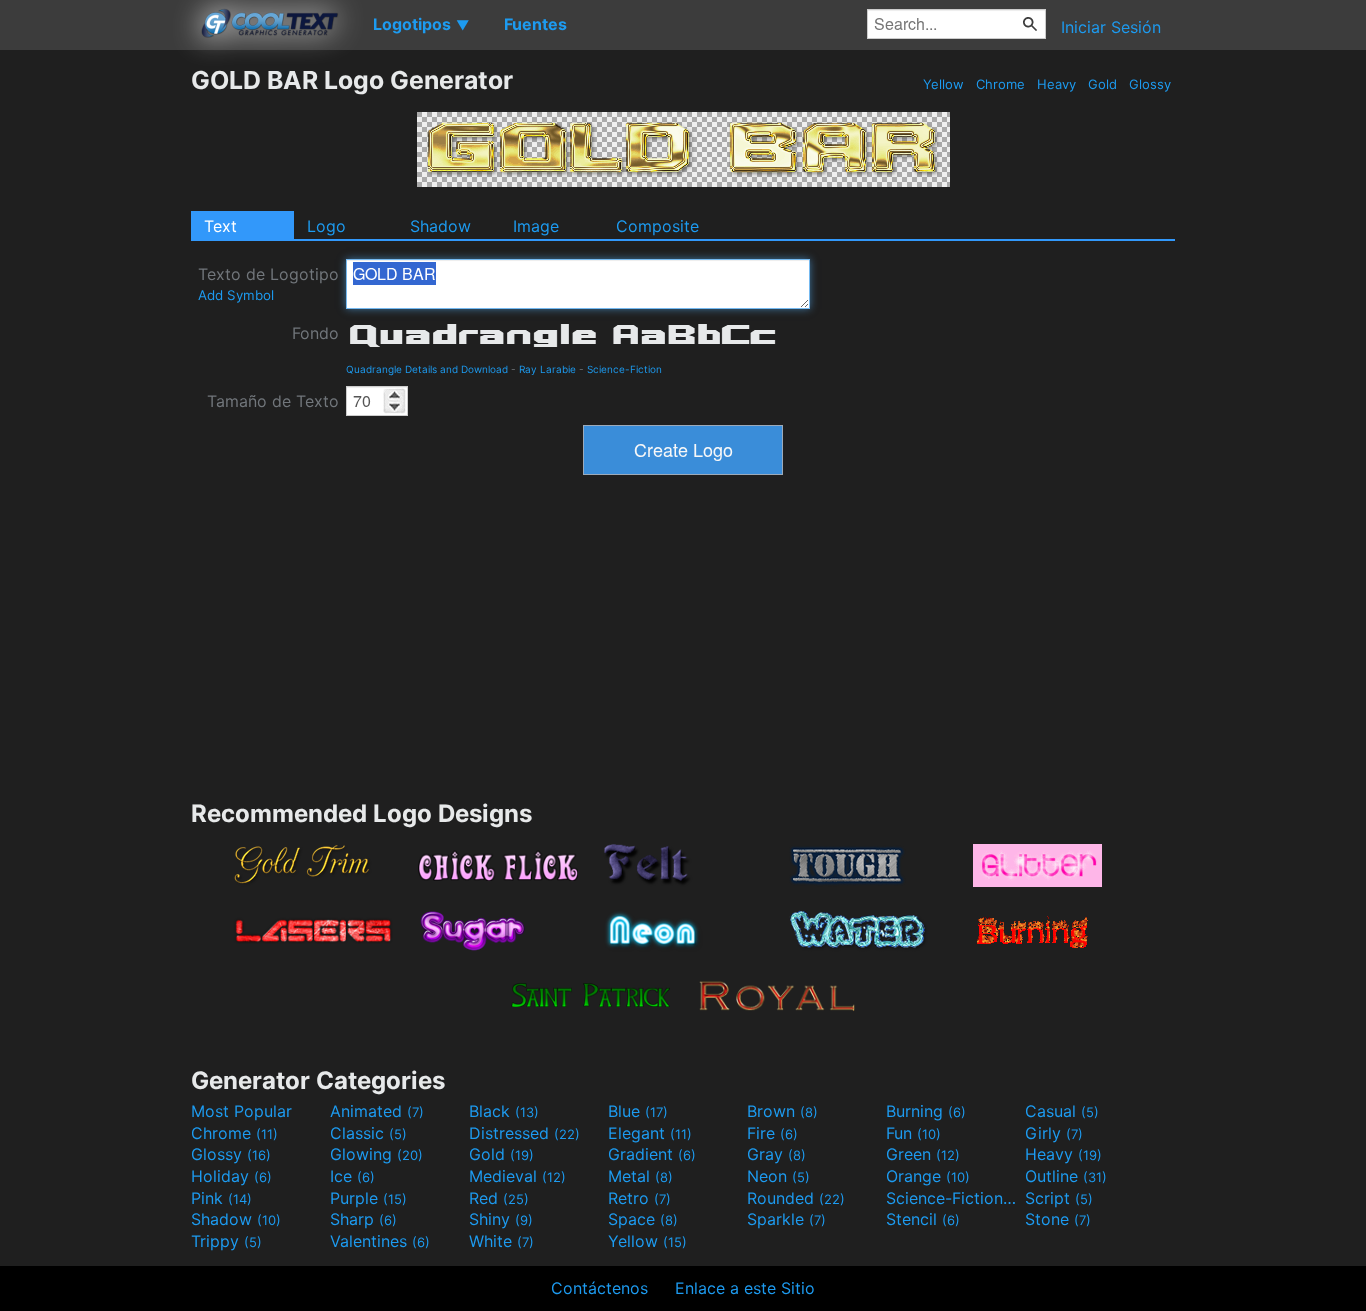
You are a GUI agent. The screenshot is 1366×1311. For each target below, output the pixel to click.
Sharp (363, 1219)
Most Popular (241, 1111)
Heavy (1056, 84)
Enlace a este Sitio (745, 1288)
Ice (352, 1176)
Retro (639, 1198)
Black (504, 1111)
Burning (926, 1111)
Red (499, 1198)
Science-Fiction (624, 369)
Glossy (1150, 84)
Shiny (501, 1219)
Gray (776, 1154)
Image (536, 226)
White (501, 1241)
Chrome (1000, 84)
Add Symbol (236, 295)
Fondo (315, 333)
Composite (657, 226)
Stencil (923, 1219)
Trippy (226, 1241)
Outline (1066, 1176)
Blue (638, 1111)
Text (220, 226)
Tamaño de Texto (273, 401)
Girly (1054, 1133)
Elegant (650, 1133)
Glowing (376, 1154)
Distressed (524, 1133)
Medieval (517, 1176)
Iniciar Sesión (1111, 27)
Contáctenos (599, 1288)
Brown (782, 1111)
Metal (640, 1176)
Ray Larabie (547, 369)
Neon (778, 1176)
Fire (772, 1133)
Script (1059, 1198)
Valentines (380, 1241)
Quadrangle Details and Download (427, 369)
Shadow (440, 226)
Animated (377, 1111)
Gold (1102, 84)
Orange (928, 1176)
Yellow (943, 84)
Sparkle (786, 1219)
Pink (221, 1198)
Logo (326, 226)
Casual (1062, 1111)
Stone (1058, 1219)
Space (643, 1219)
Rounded (796, 1198)
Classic (368, 1133)
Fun (913, 1133)
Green (923, 1154)
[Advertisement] (95, 365)
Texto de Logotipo (268, 283)
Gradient (652, 1154)
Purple (368, 1198)
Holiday (231, 1176)
